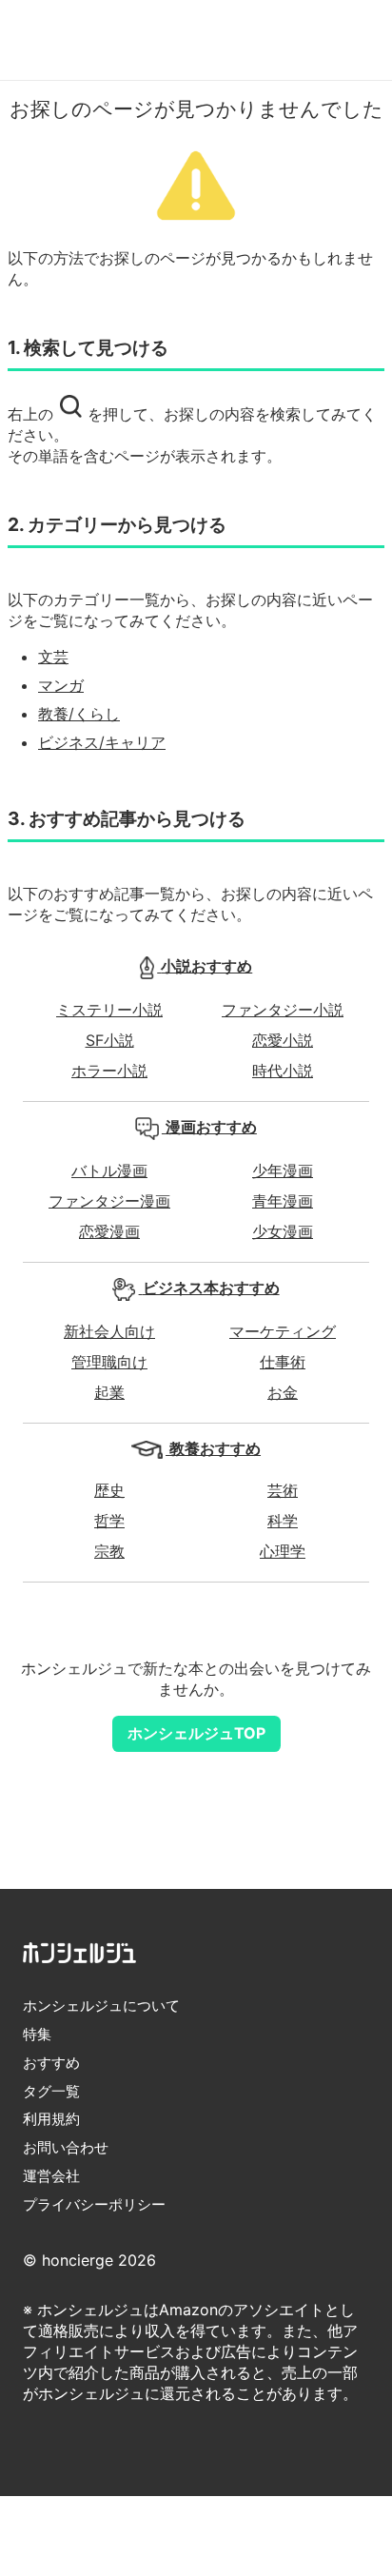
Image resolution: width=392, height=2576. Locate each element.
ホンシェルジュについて (101, 2006)
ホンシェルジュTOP (196, 1733)
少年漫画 (283, 1170)
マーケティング (283, 1331)
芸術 (283, 1490)
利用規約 (51, 2119)
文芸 (53, 657)
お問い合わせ (66, 2147)
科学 (283, 1521)
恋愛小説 (283, 1040)
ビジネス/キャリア (102, 742)
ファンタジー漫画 (109, 1201)
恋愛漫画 (109, 1231)
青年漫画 (283, 1201)
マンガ (61, 685)
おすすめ (51, 2063)
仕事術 (283, 1362)
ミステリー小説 (109, 1010)
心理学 (283, 1551)
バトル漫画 (109, 1170)
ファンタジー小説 (283, 1010)
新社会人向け (109, 1331)
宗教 (109, 1551)
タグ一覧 (51, 2091)
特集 (37, 2034)
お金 (283, 1392)
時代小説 (283, 1071)
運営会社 (51, 2176)
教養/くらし (79, 714)
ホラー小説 (109, 1071)
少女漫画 (283, 1231)
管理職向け (109, 1362)
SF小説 (110, 1040)
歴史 (109, 1490)
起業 (109, 1392)
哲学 (109, 1521)
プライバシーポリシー (94, 2204)
